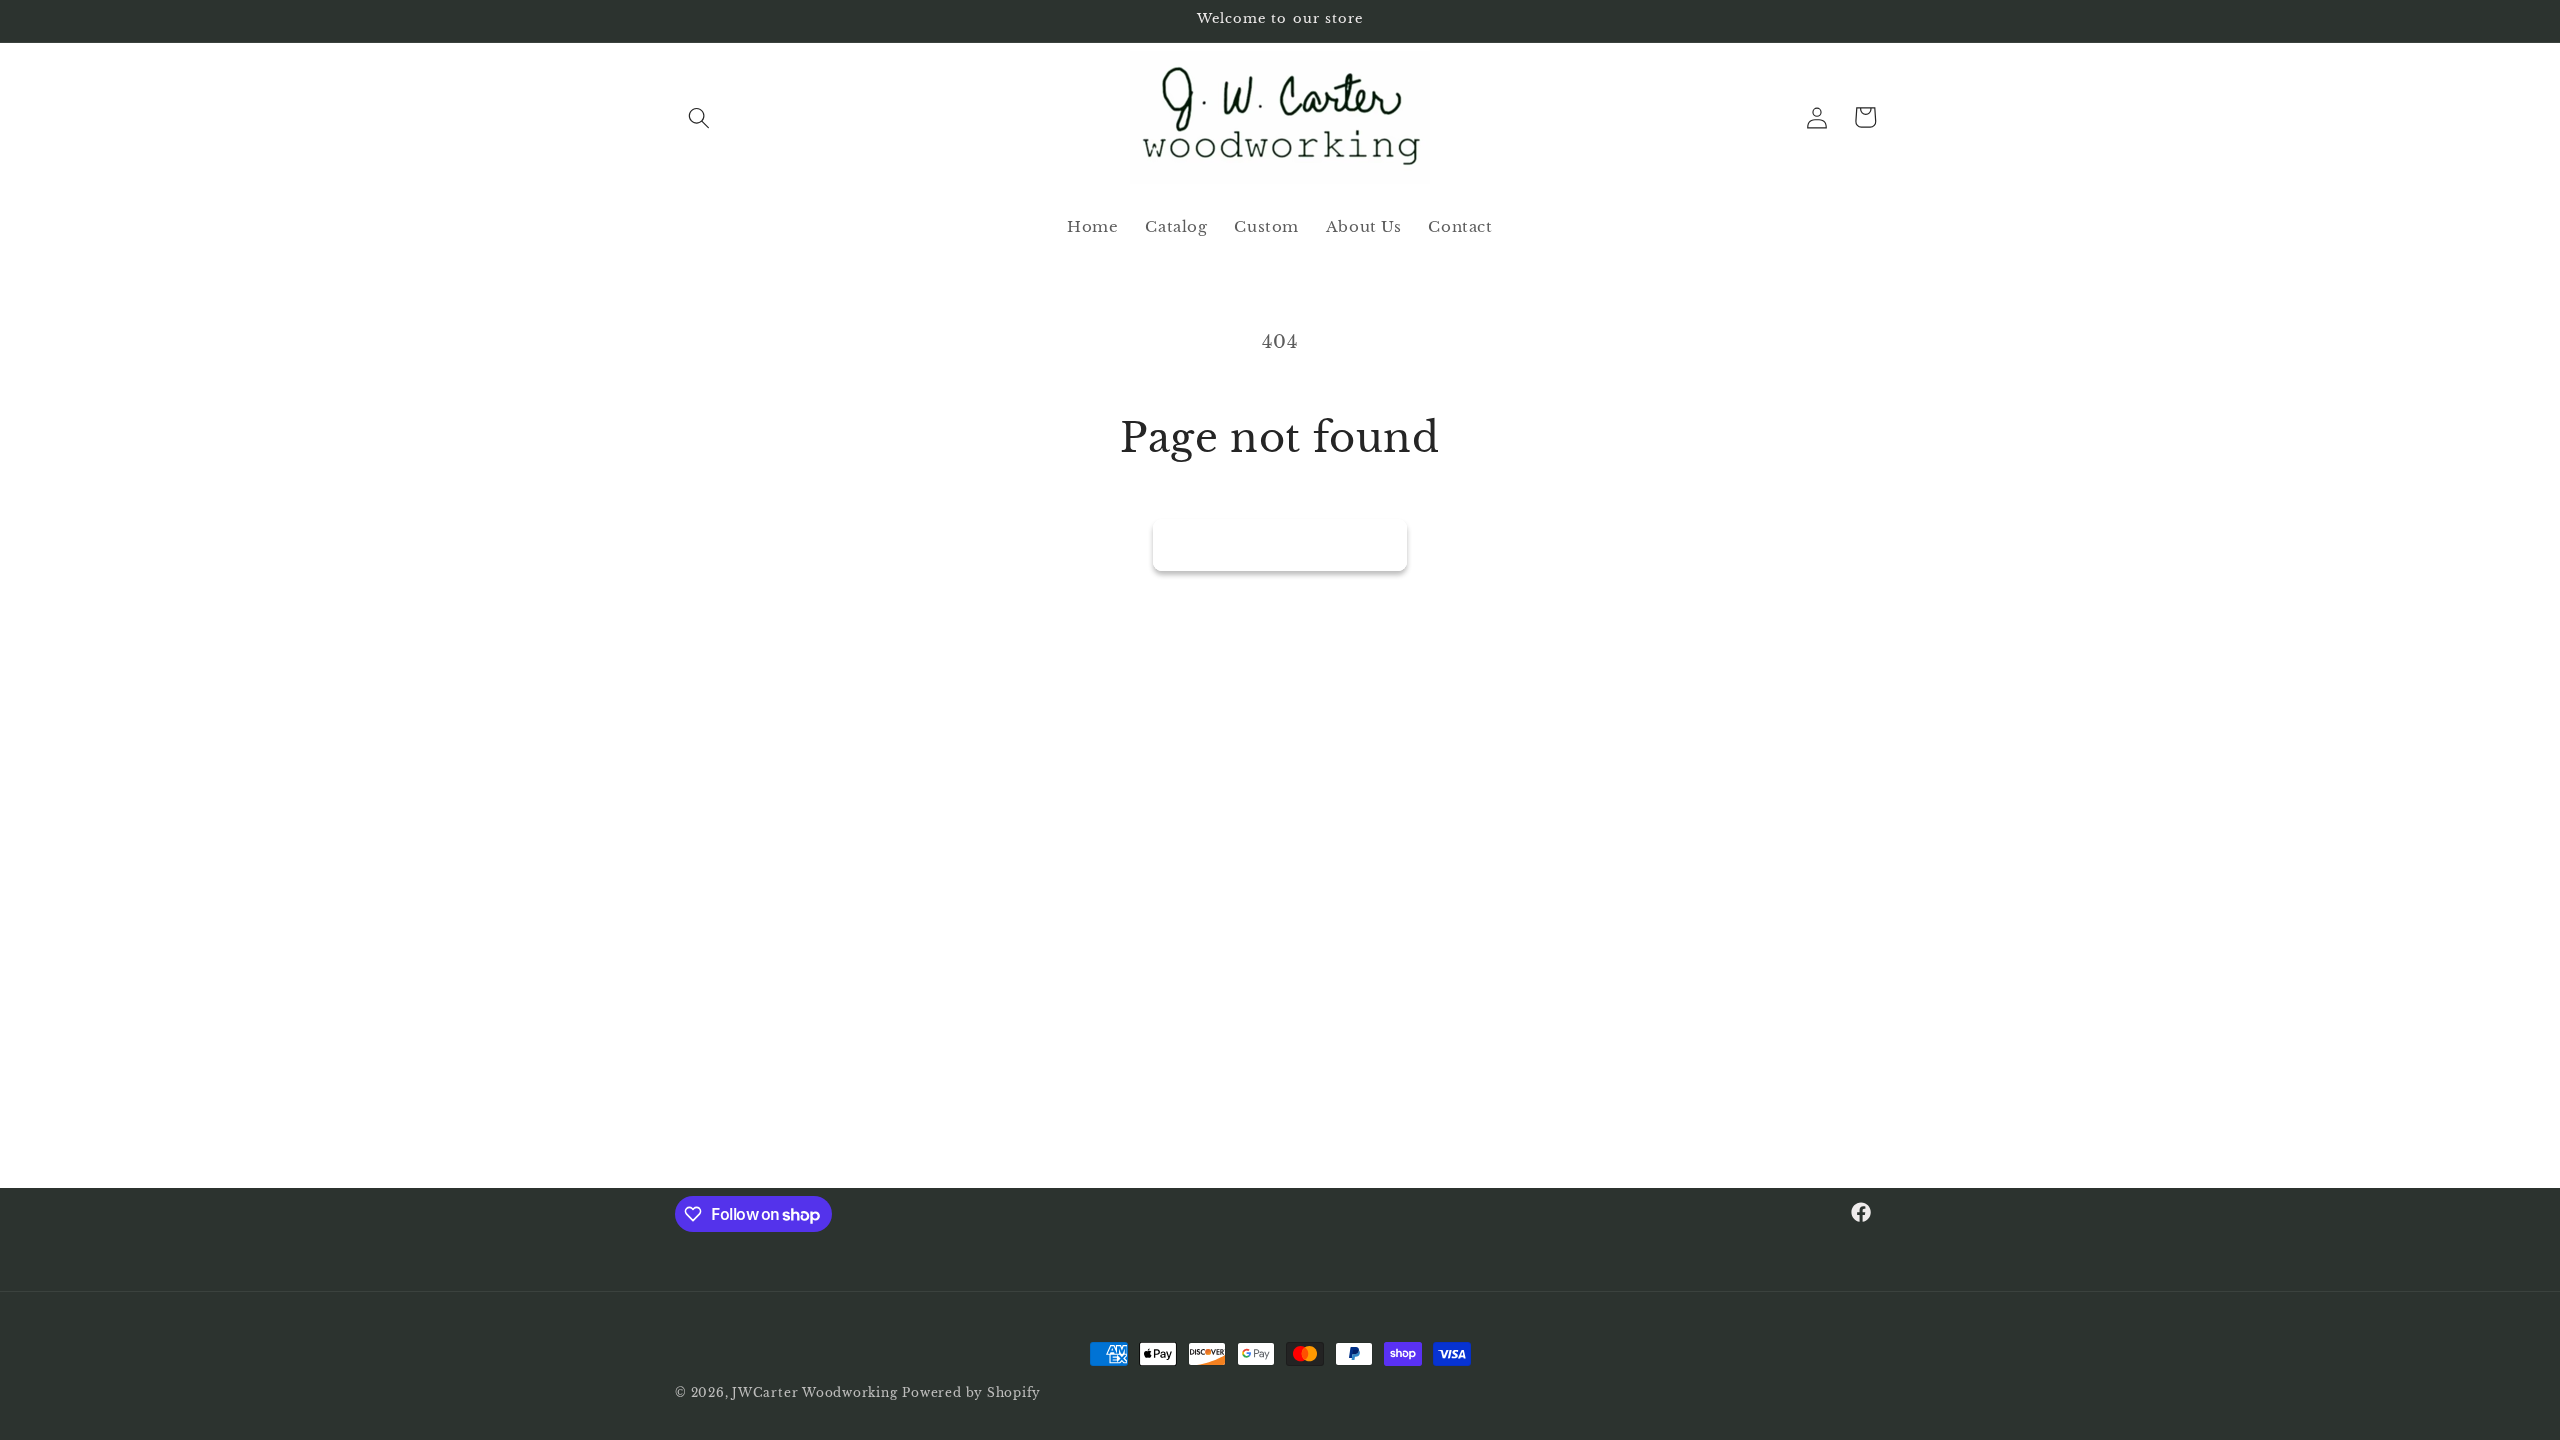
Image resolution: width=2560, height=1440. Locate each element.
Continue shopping (1280, 544)
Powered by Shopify (971, 1392)
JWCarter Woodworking (814, 1392)
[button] (699, 117)
